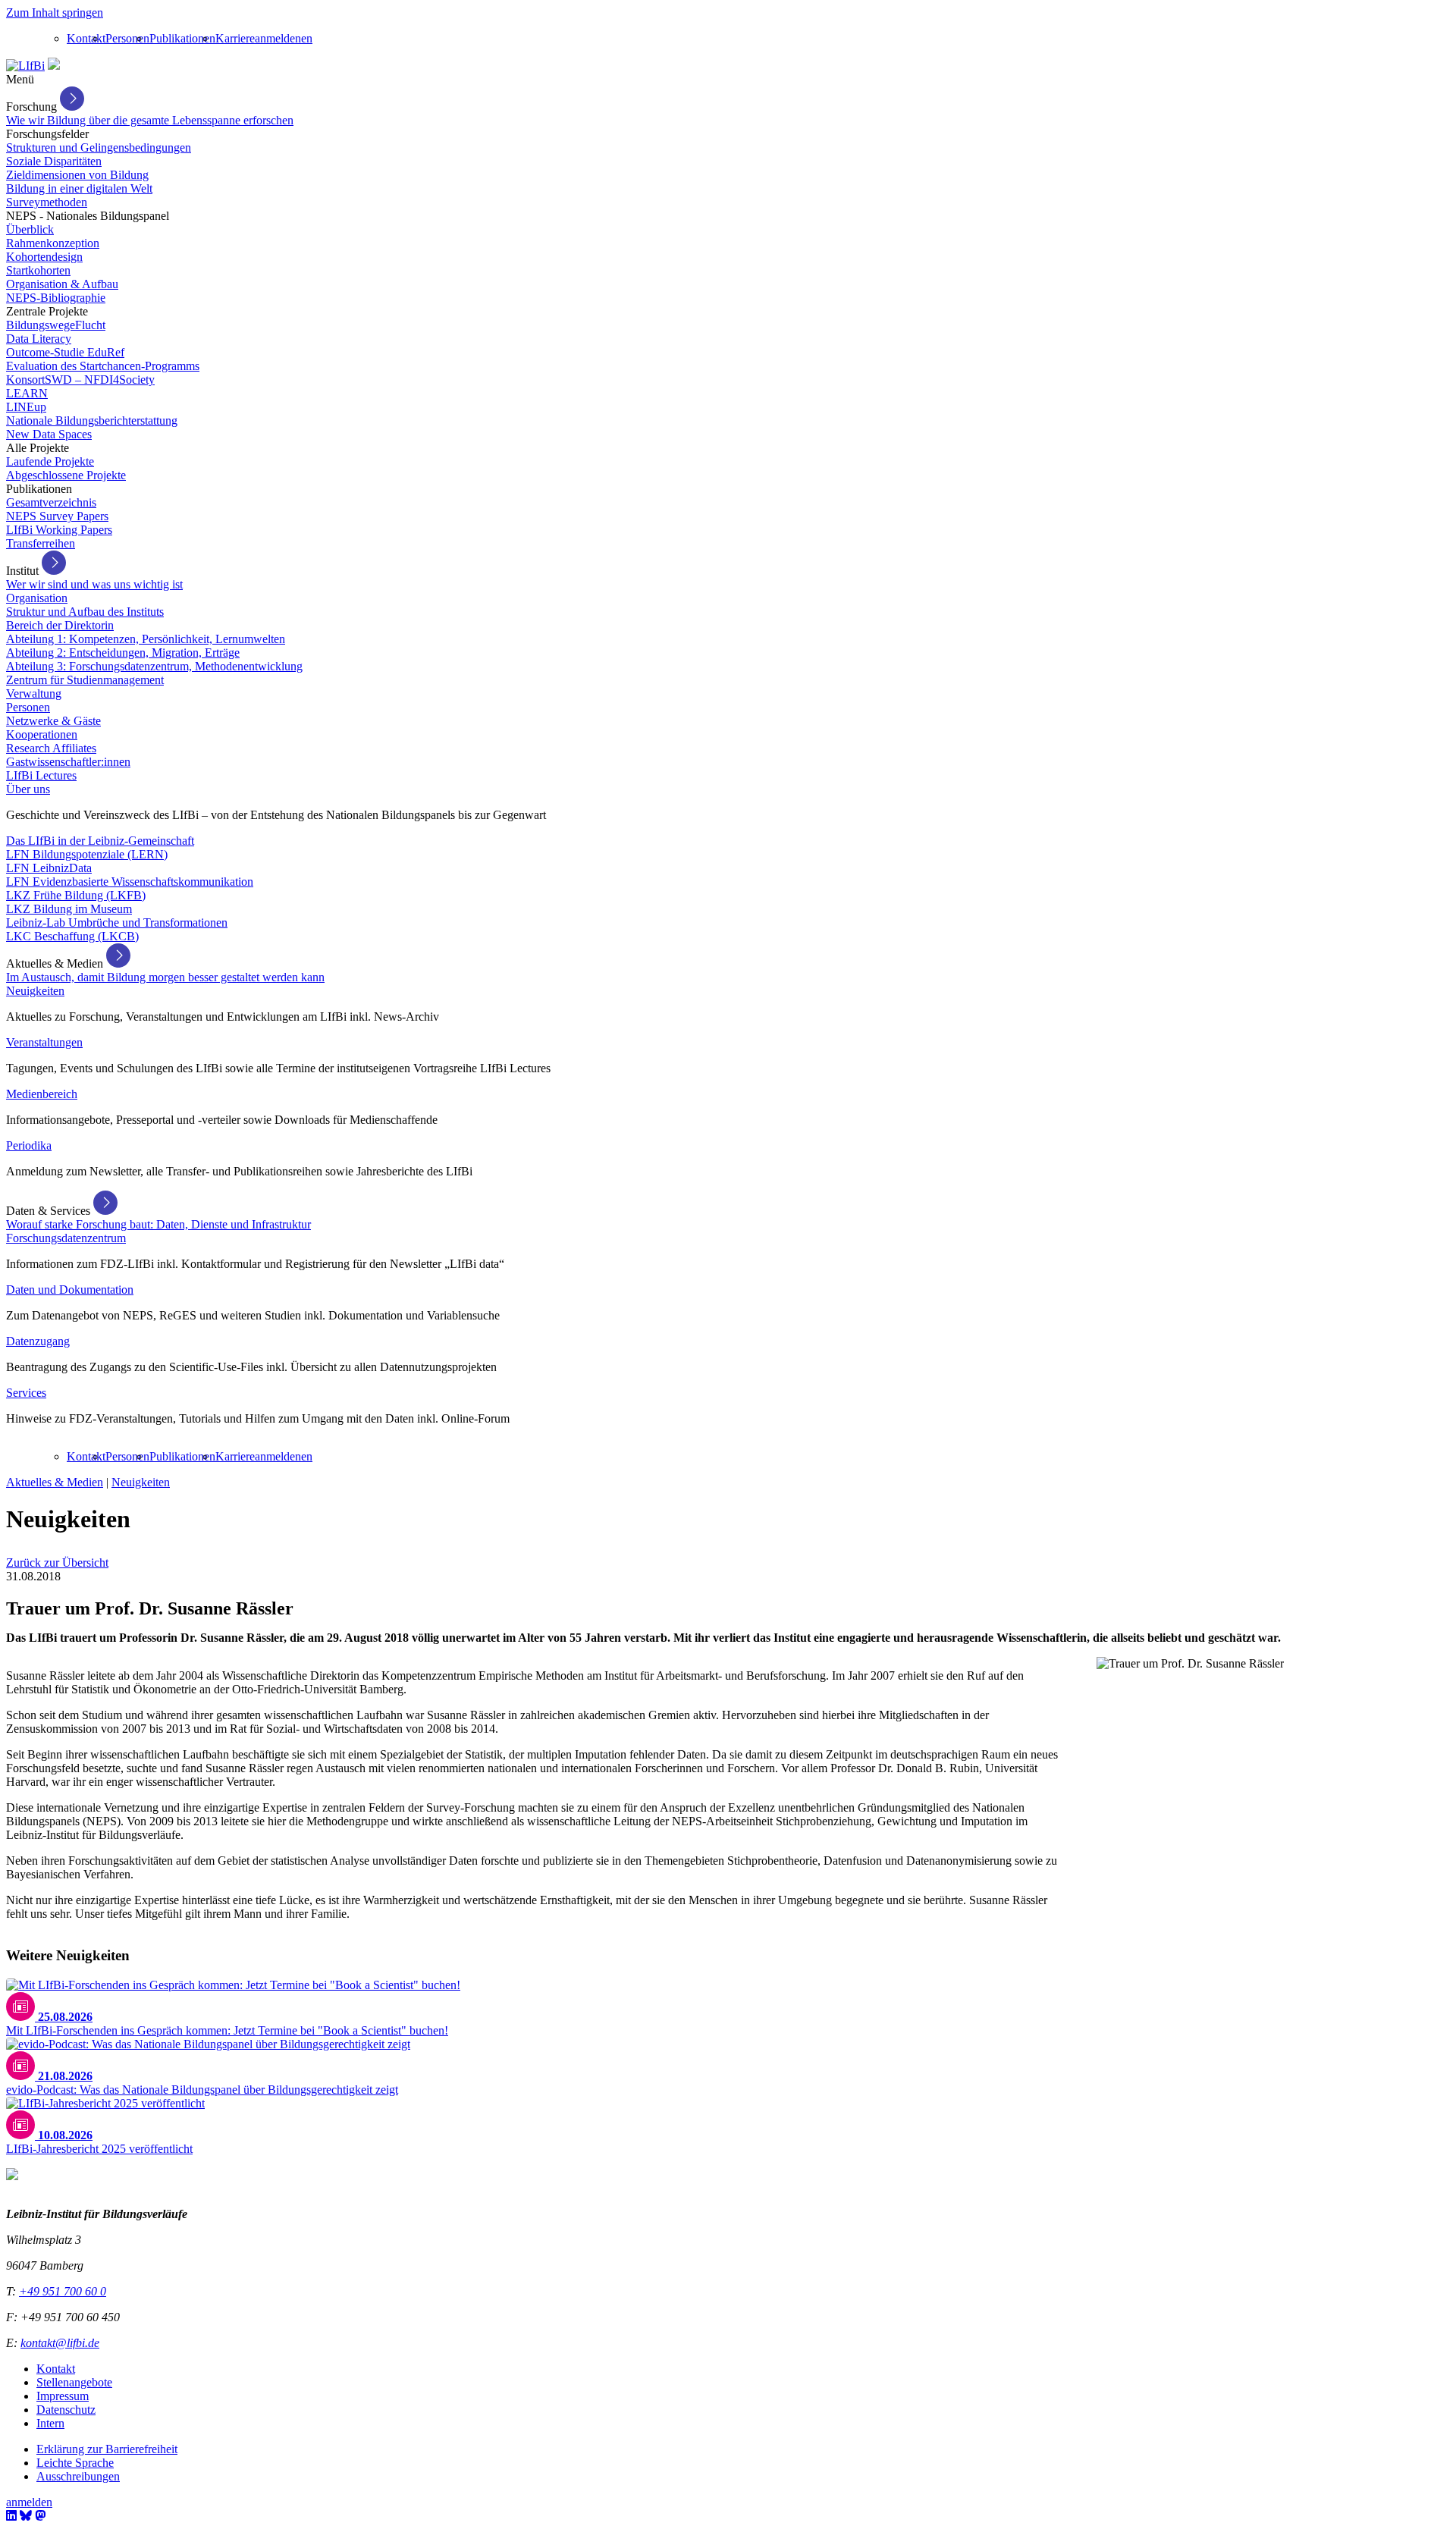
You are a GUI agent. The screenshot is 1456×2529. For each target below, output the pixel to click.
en (307, 38)
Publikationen (182, 38)
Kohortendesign (44, 257)
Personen (127, 38)
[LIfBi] (25, 66)
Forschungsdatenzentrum (66, 1238)
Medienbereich (42, 1094)
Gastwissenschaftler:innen (68, 762)
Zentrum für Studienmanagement (85, 680)
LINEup (26, 407)
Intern (50, 2423)
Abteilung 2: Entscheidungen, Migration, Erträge (123, 653)
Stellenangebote (74, 2382)
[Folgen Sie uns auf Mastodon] (40, 2516)
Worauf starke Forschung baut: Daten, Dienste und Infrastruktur (158, 1224)
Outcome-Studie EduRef (65, 352)
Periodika (29, 1145)
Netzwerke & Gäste (53, 721)
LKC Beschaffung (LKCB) (72, 936)
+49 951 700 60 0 (63, 2291)
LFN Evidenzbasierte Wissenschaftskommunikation (130, 882)
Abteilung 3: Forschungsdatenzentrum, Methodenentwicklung (154, 666)
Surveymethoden (47, 202)
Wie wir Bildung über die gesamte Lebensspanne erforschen (150, 120)
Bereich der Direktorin (60, 625)
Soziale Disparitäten (54, 161)
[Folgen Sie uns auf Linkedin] (11, 2516)
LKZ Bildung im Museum (69, 909)
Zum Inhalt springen (55, 13)
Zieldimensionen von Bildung (77, 175)
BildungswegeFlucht (56, 325)
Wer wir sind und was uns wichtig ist (94, 584)
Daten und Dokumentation (70, 1290)
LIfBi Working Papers (59, 530)
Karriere (235, 38)
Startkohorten (38, 270)
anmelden (278, 38)
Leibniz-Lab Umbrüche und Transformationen (117, 922)
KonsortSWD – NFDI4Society (80, 380)
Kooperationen (42, 734)
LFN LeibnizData (49, 868)
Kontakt (86, 38)
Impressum (63, 2396)
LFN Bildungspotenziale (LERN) (87, 854)
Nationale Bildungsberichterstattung (92, 420)
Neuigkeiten (35, 991)
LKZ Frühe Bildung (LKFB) (76, 895)
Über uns (28, 789)
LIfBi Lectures (41, 775)
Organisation (37, 598)
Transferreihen (41, 543)
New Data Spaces (49, 434)
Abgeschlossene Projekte (66, 475)
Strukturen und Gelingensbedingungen (99, 147)
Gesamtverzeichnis (51, 502)
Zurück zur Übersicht (57, 1563)
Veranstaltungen (44, 1042)
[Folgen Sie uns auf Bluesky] (26, 2516)
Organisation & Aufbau (62, 284)
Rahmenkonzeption (53, 243)
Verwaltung (34, 693)
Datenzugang (38, 1341)
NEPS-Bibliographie (56, 298)
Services (26, 1393)
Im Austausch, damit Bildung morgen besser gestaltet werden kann (165, 977)
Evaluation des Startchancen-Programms (103, 366)
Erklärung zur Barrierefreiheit (107, 2449)
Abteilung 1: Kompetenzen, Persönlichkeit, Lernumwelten (146, 639)
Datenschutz (66, 2410)
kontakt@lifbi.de (60, 2343)
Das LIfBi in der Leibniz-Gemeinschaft (100, 841)
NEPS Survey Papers (57, 516)
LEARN (27, 393)
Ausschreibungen (78, 2476)
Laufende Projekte (50, 461)
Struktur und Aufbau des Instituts (85, 612)
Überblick (30, 229)
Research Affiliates (51, 748)
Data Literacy (39, 339)
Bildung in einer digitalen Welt (79, 188)
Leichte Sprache (75, 2463)
